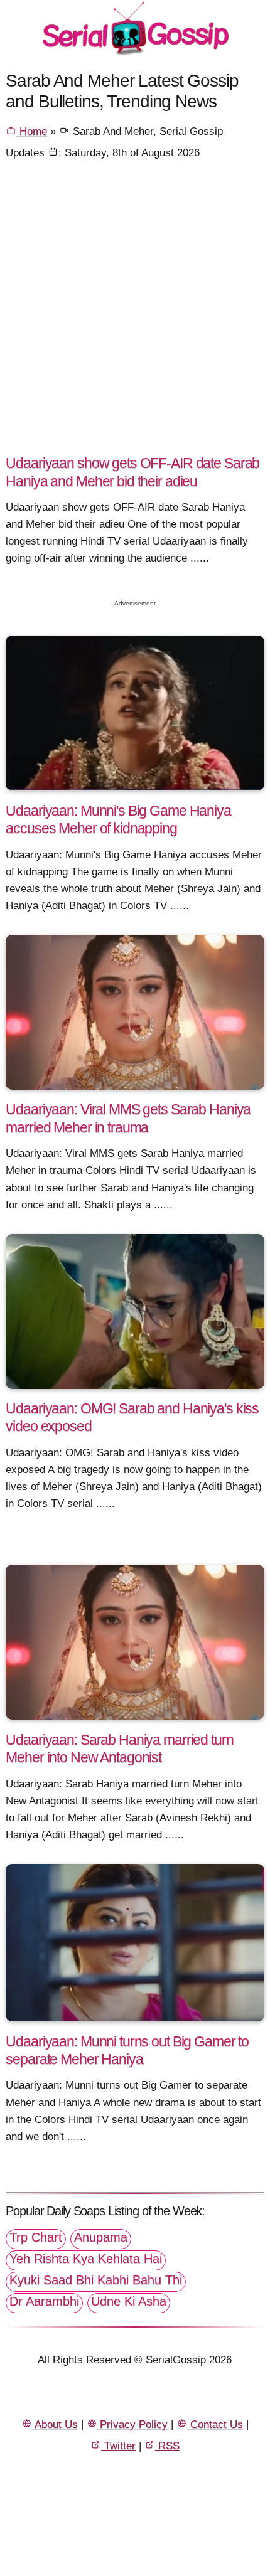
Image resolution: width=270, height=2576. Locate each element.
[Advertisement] (135, 312)
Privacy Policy (132, 2424)
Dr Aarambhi (44, 2301)
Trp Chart (36, 2237)
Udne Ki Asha (129, 2301)
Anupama (101, 2237)
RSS (167, 2446)
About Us (55, 2424)
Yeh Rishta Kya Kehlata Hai (86, 2259)
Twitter (118, 2446)
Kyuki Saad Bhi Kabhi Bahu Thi (96, 2280)
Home (32, 131)
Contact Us (215, 2424)
